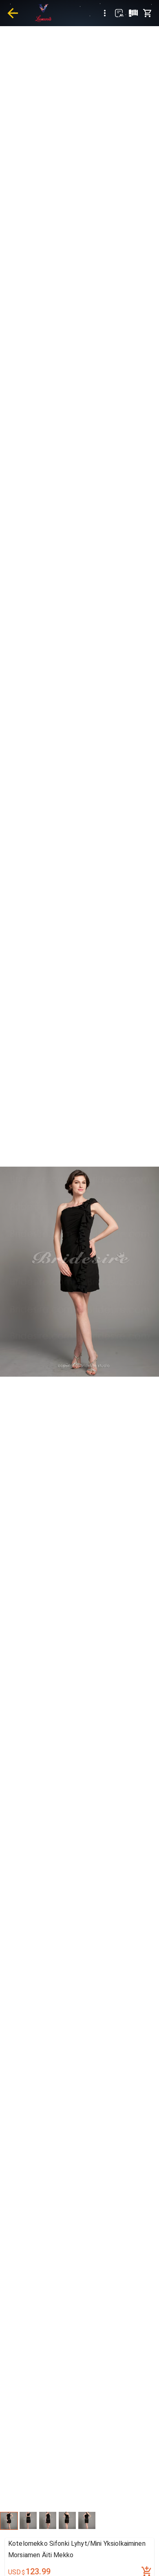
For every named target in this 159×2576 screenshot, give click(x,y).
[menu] (105, 13)
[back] (13, 13)
